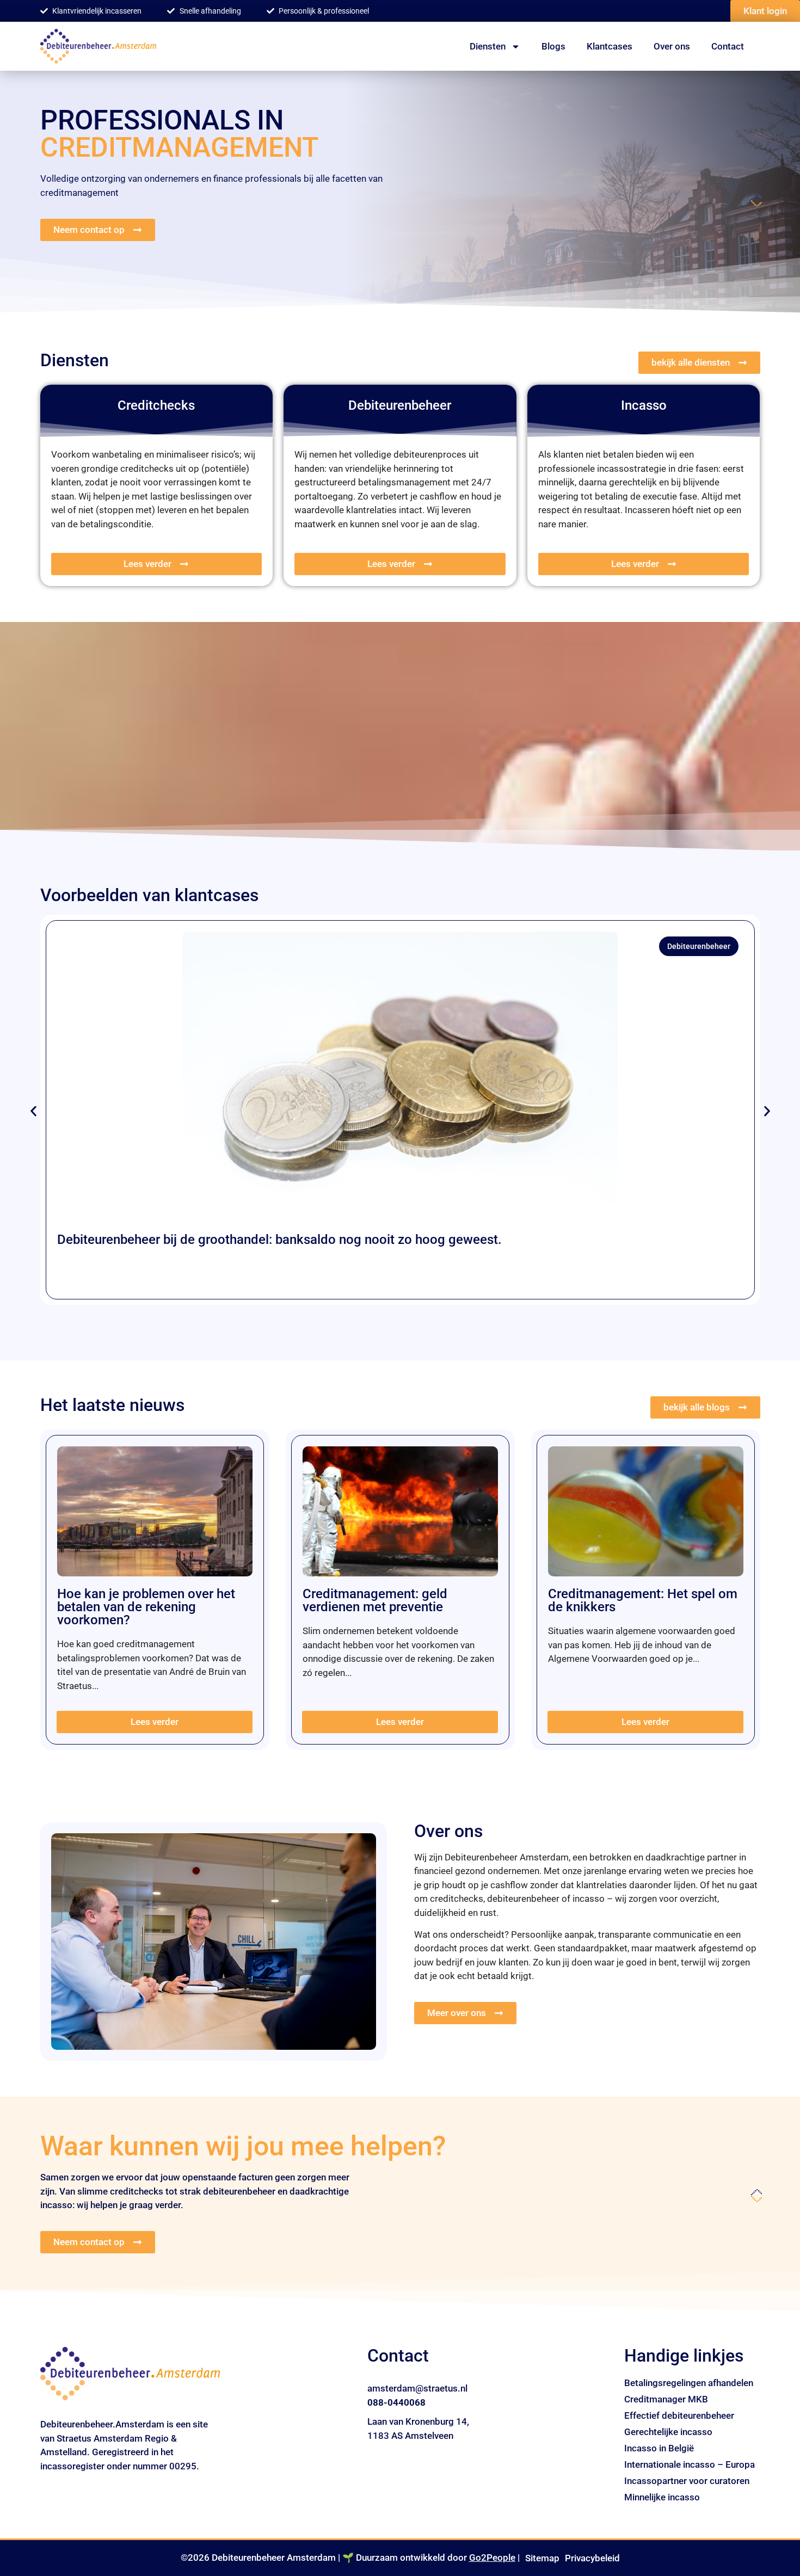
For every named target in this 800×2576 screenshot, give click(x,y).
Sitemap (542, 2558)
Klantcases (610, 46)
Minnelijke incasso (662, 2497)
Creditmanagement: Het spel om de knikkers (643, 1600)
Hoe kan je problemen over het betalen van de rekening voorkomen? (146, 1607)
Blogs (553, 46)
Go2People (492, 2557)
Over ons (672, 46)
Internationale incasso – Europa (690, 2464)
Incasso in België (659, 2448)
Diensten (488, 46)
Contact (728, 46)
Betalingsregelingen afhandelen (689, 2383)
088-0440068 (396, 2402)
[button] (33, 1111)
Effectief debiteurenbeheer (679, 2415)
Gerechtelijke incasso (668, 2432)
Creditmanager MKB (666, 2399)
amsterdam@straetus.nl (417, 2388)
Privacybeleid (592, 2558)
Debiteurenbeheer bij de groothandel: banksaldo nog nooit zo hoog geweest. (279, 1240)
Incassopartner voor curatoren (687, 2481)
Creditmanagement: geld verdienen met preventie (375, 1600)
